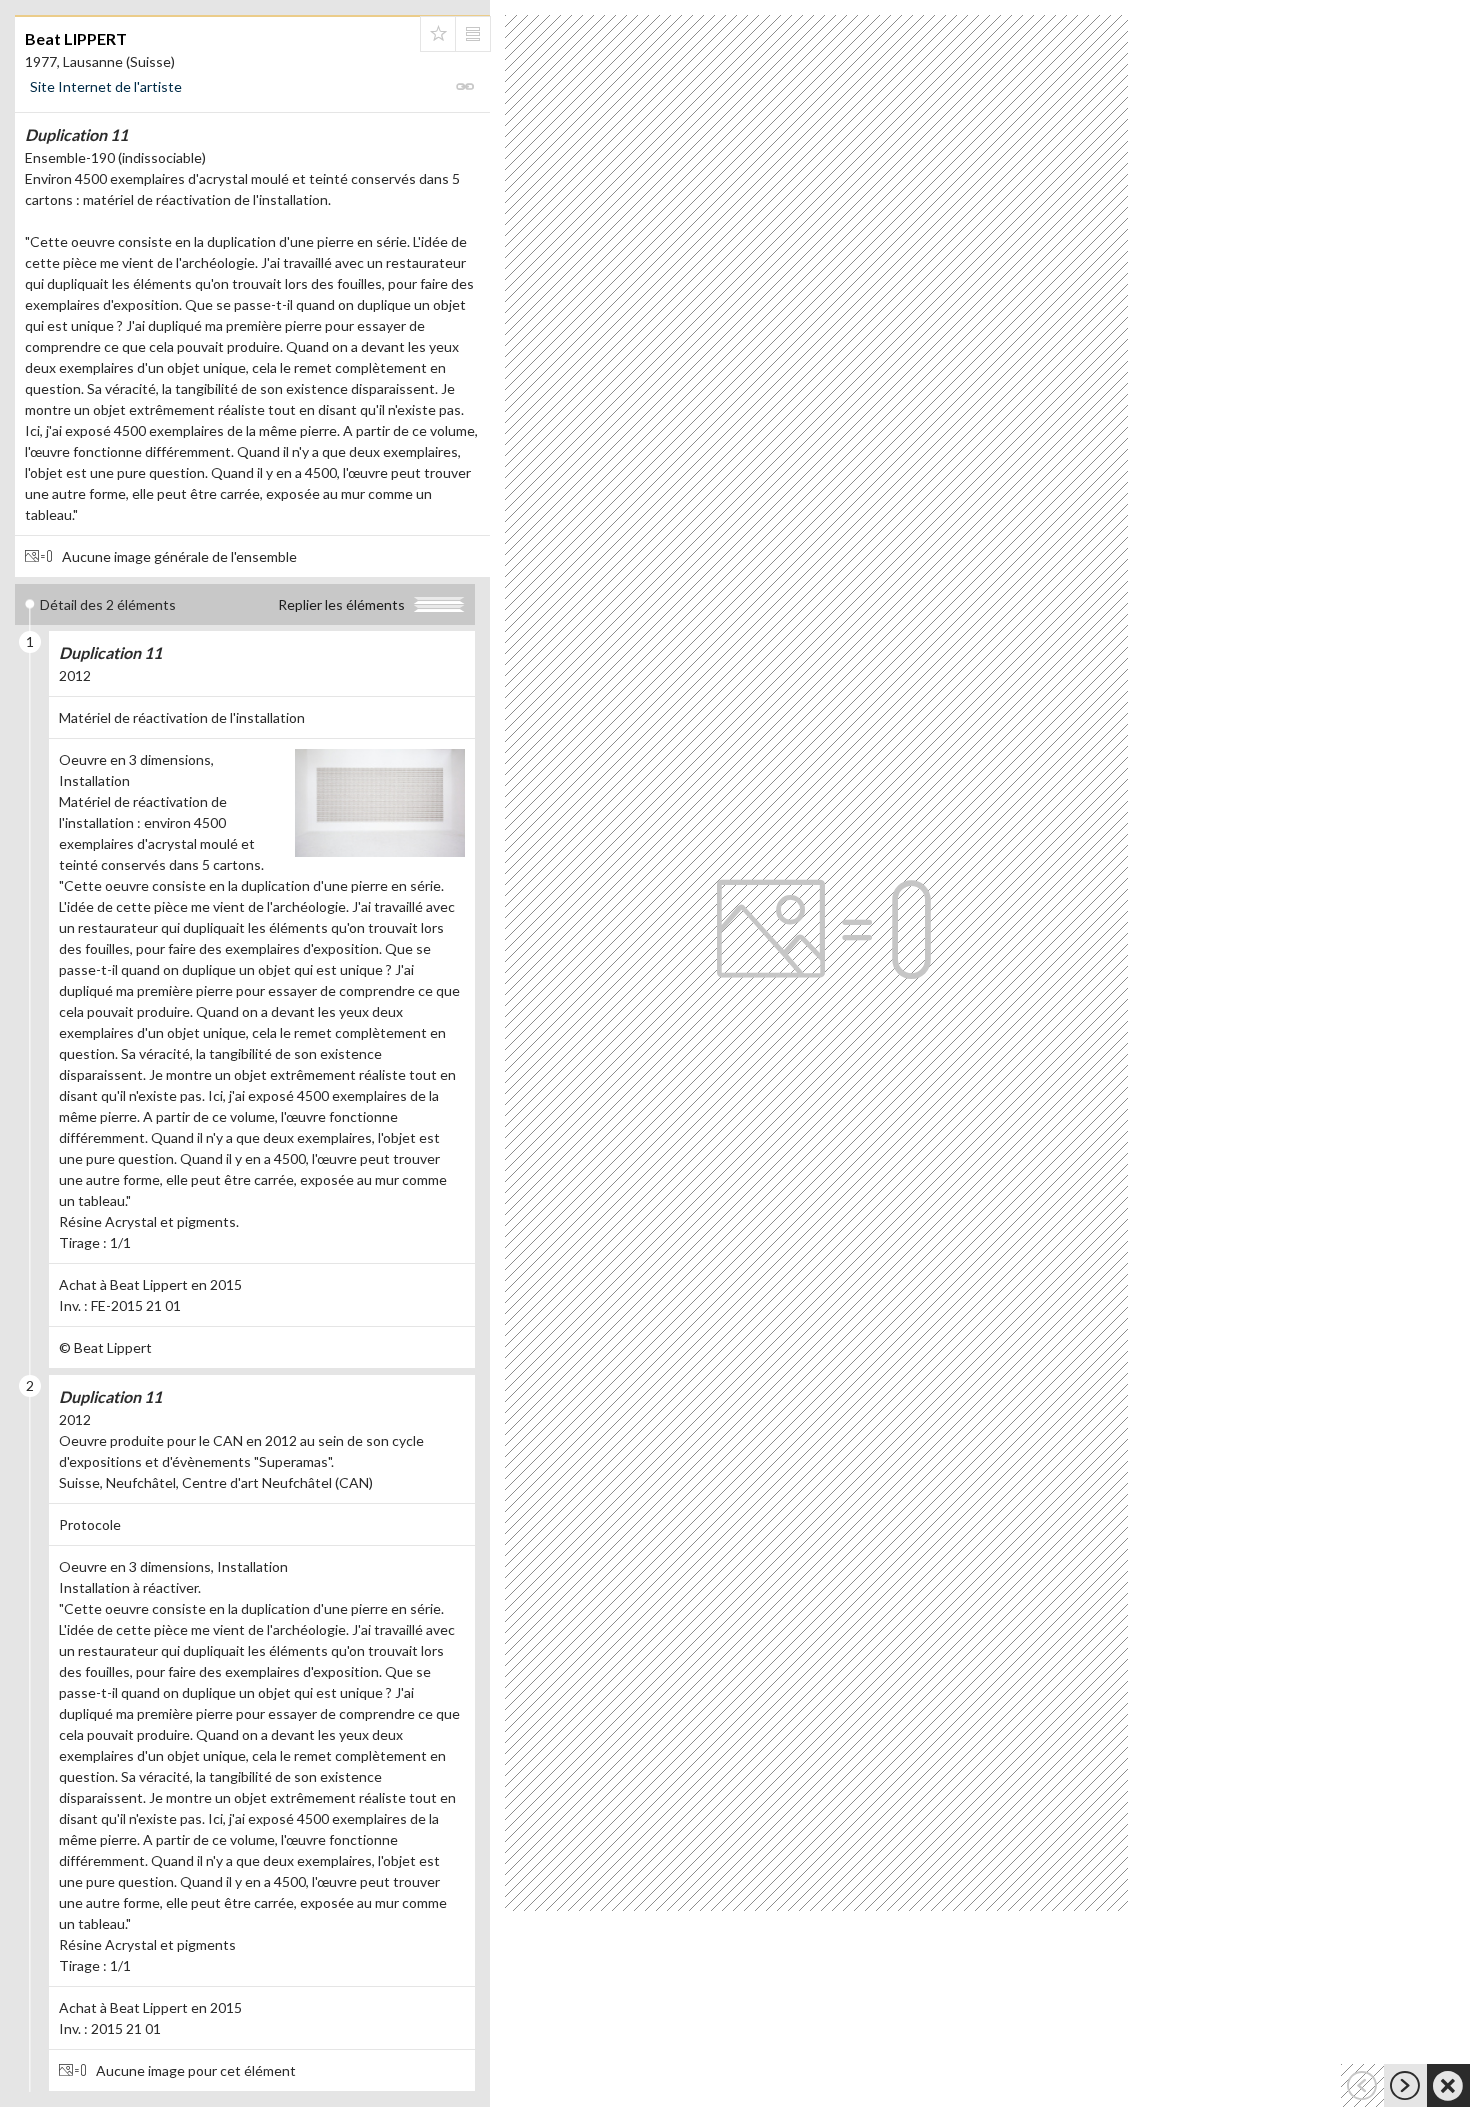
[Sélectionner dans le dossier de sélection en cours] (438, 34)
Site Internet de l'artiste (106, 86)
